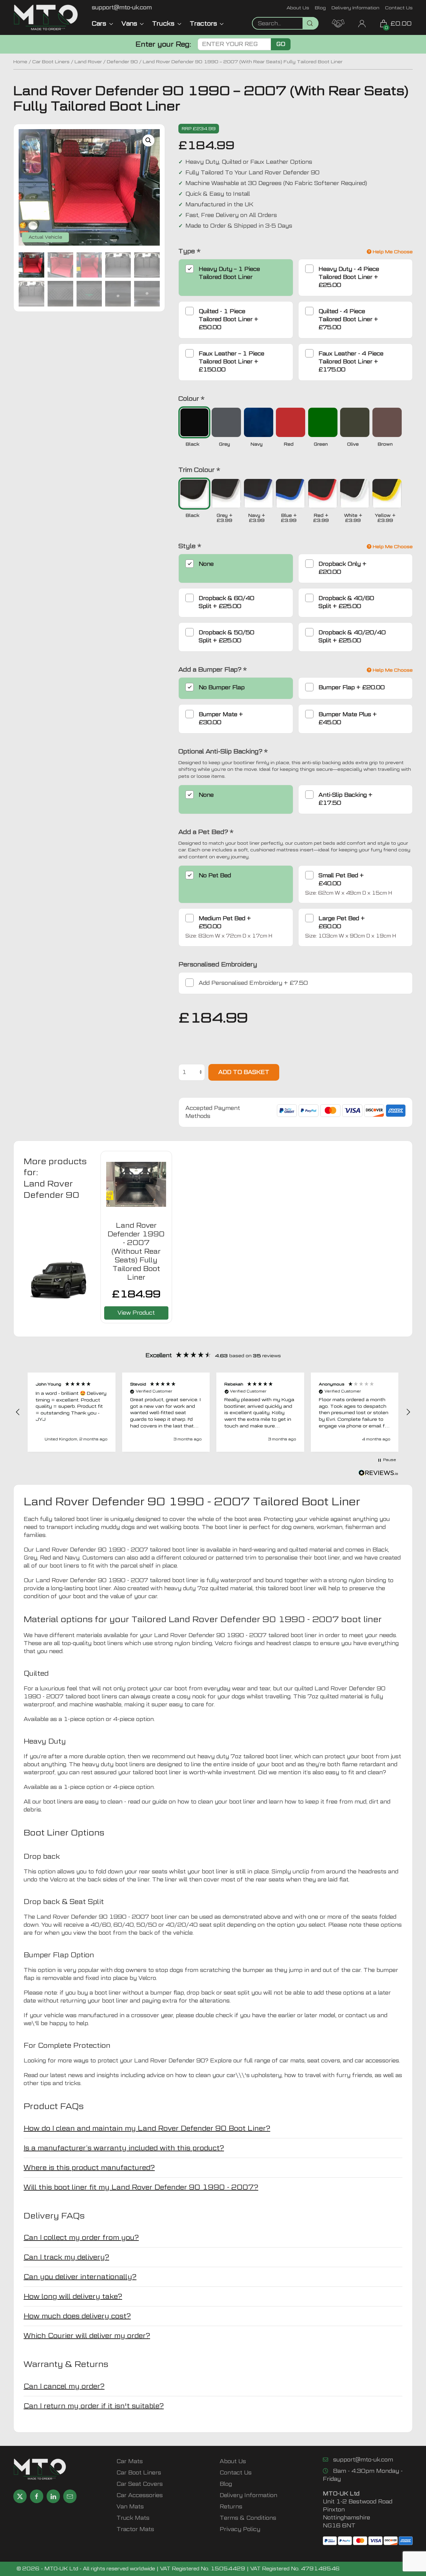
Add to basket (244, 1072)
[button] (148, 140)
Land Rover (88, 62)
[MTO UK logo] (46, 17)
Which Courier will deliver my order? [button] (87, 2336)
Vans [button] (129, 23)
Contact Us (399, 7)
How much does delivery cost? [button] (77, 2316)
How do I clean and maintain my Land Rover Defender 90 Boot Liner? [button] (147, 2128)
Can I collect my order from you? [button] (81, 2238)
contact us (360, 2015)
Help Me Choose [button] (392, 252)
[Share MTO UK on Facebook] (37, 2496)
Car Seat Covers (140, 2484)
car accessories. (377, 2061)
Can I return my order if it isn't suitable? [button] (94, 2406)
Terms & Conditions (248, 2518)
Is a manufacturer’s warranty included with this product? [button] (124, 2148)
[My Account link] (362, 23)
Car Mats (130, 2461)
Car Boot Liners (51, 62)
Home (20, 62)
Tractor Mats (135, 2529)
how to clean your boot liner (216, 1802)
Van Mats (130, 2507)
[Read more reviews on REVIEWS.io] (378, 1474)
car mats (292, 2061)
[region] (213, 1412)
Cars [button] (99, 23)
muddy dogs (118, 1527)
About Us (298, 7)
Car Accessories (140, 2495)
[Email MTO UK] (70, 2496)
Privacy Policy (240, 2529)
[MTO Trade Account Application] (338, 23)
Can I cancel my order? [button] (64, 2386)
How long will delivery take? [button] (73, 2296)
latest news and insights (85, 2075)
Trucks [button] (163, 23)
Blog (320, 7)
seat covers (324, 2061)
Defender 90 (122, 62)
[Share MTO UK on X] (20, 2496)
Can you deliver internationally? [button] (80, 2277)
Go (281, 44)
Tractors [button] (203, 23)
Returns (231, 2507)
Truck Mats (133, 2518)
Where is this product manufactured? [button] (89, 2168)
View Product (136, 1313)
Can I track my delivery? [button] (66, 2257)
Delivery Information (355, 7)
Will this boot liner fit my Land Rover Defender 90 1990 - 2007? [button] (141, 2187)
